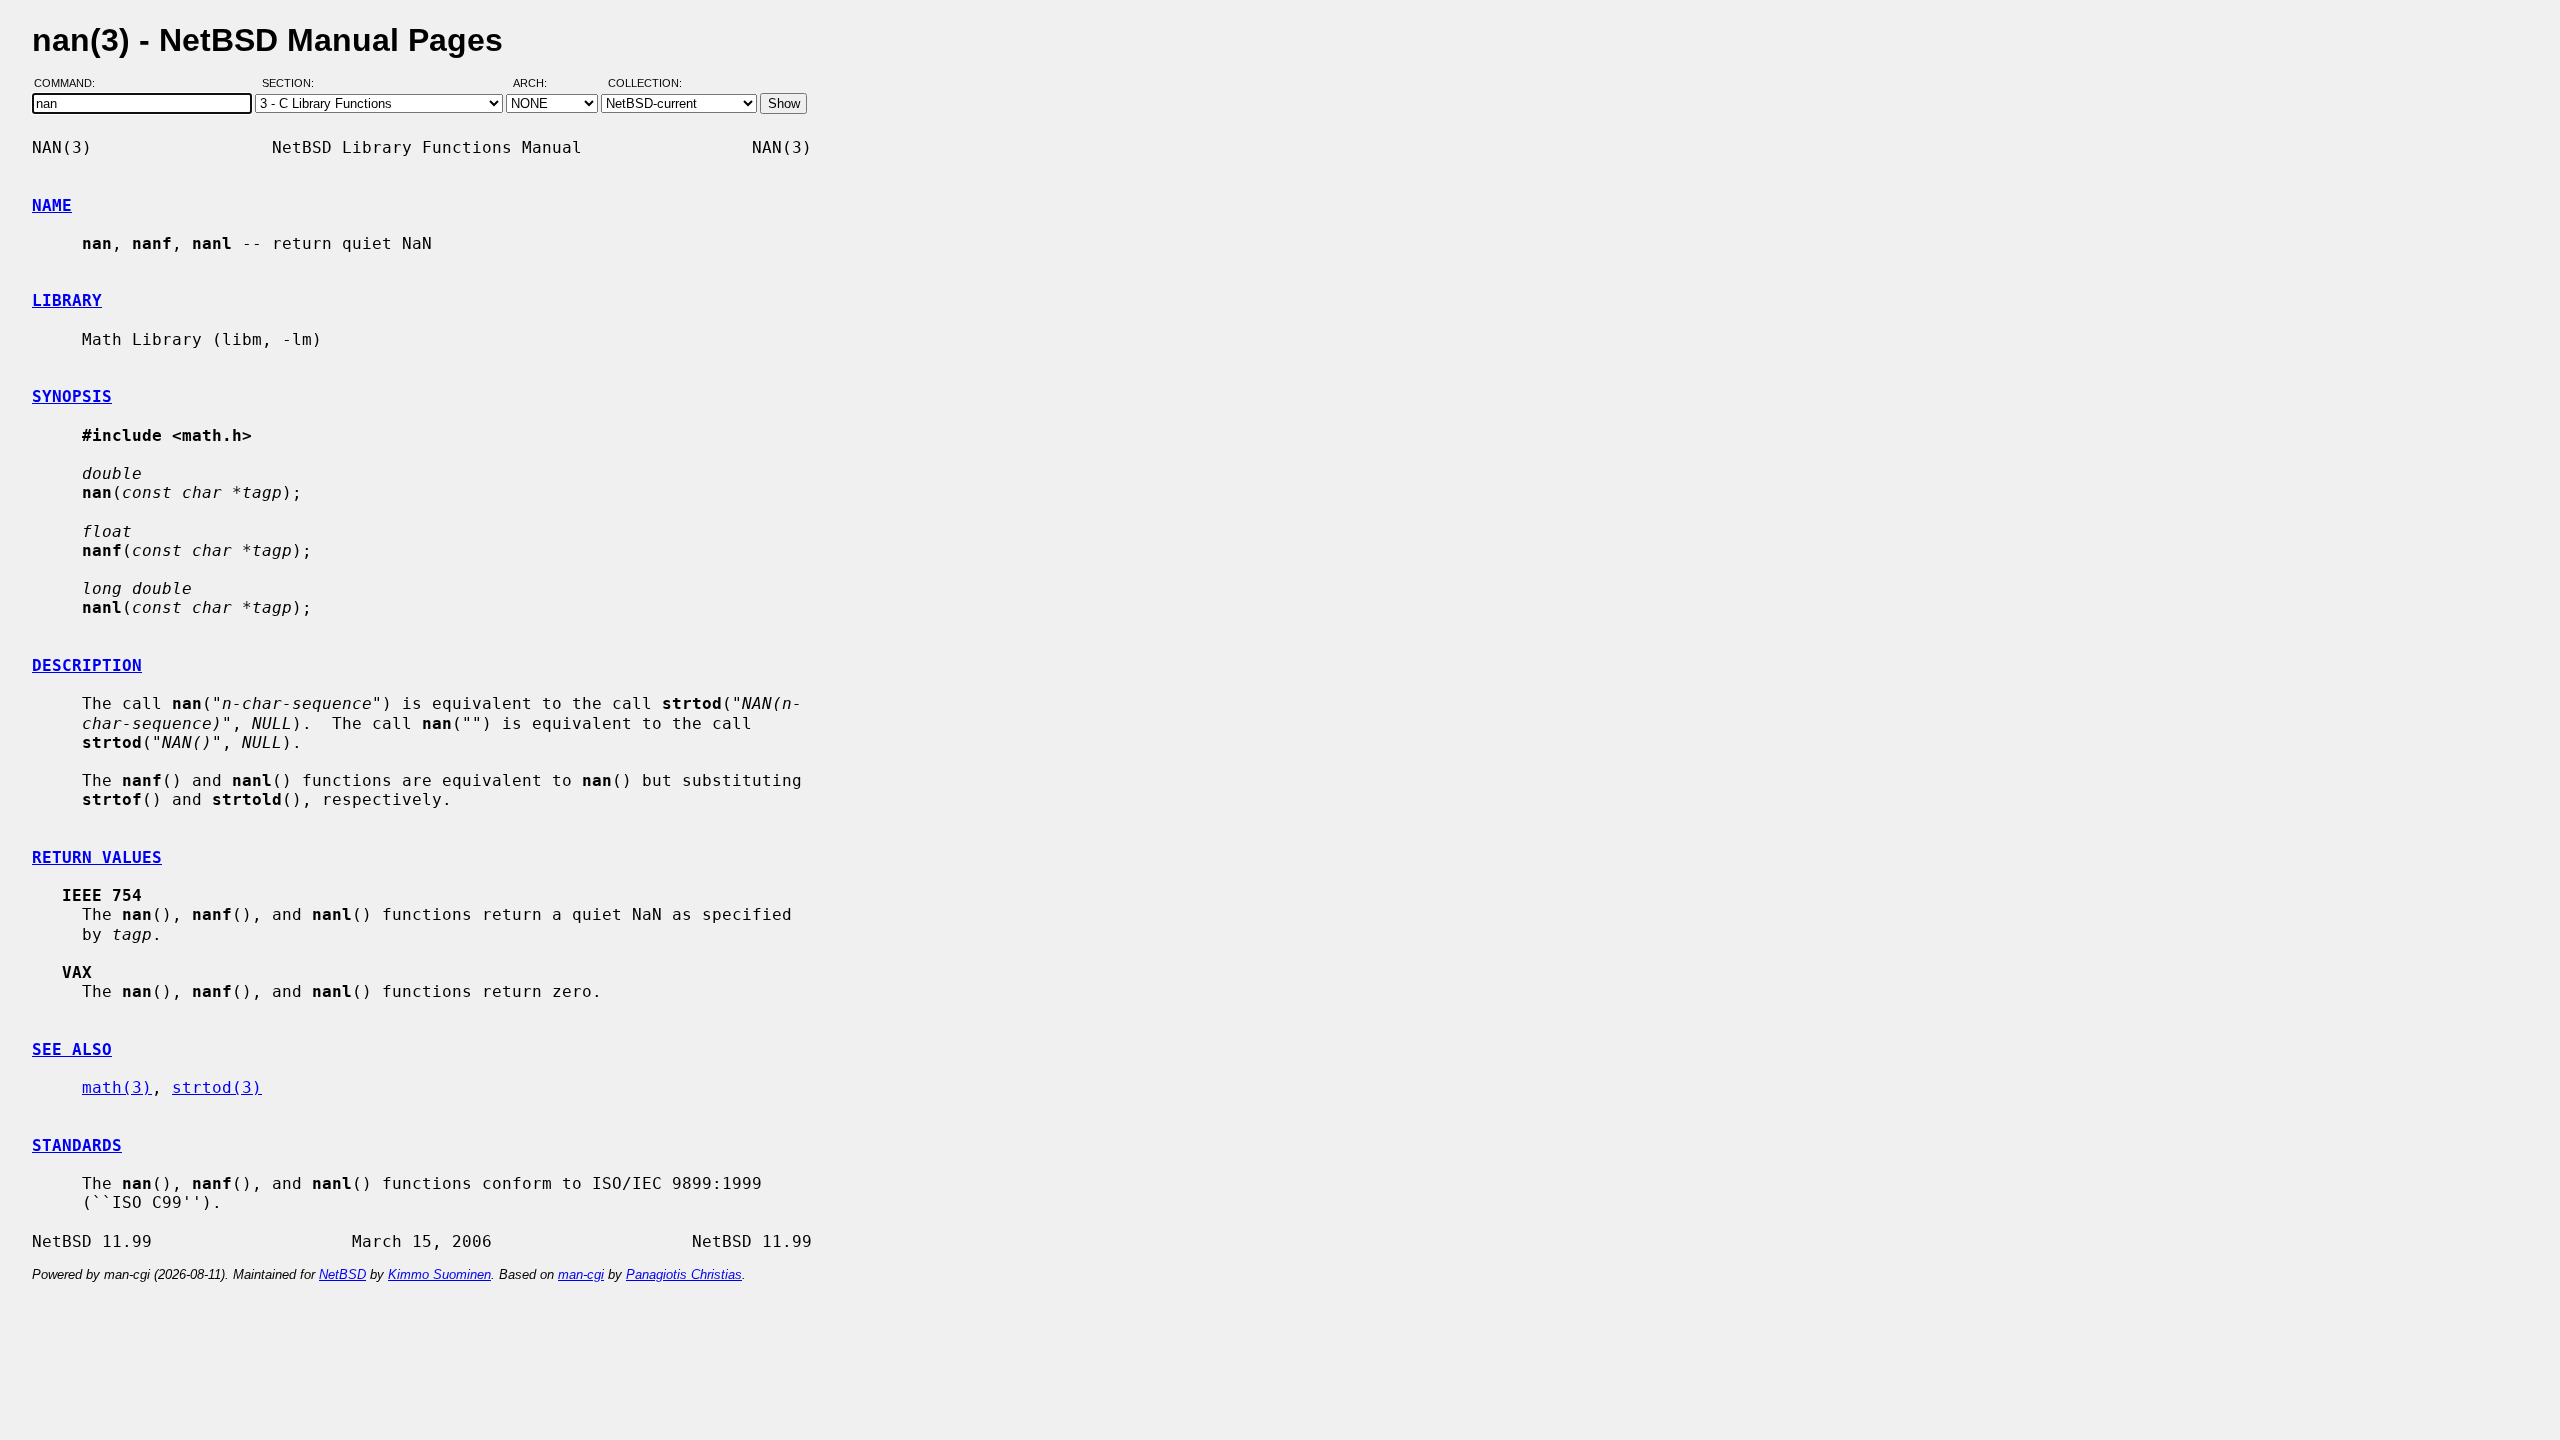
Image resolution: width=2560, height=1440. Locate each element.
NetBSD (342, 1274)
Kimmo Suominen (439, 1274)
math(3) (117, 1087)
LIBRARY (67, 300)
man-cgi (581, 1274)
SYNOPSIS (72, 396)
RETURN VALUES (97, 857)
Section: (292, 83)
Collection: (645, 83)
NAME (52, 205)
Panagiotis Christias (684, 1274)
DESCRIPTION (87, 665)
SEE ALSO (72, 1049)
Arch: (539, 83)
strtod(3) (217, 1087)
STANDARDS (77, 1145)
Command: (70, 83)
